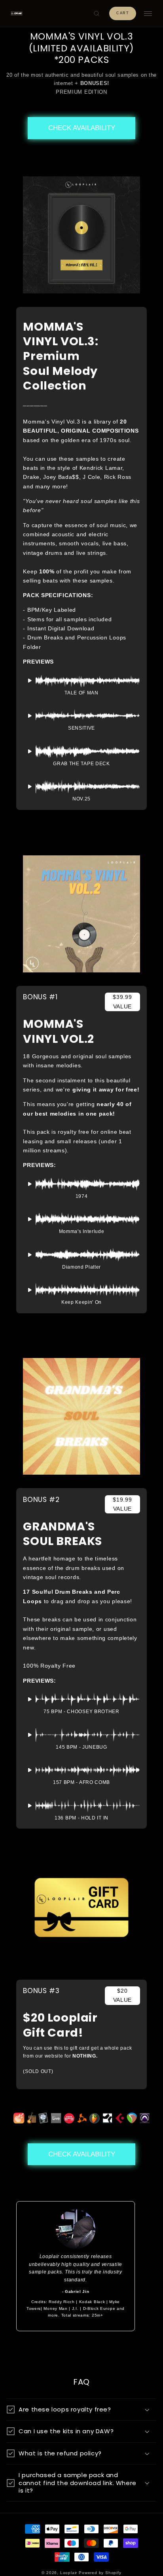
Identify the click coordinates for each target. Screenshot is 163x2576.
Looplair (69, 2573)
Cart (123, 13)
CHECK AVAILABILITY (82, 128)
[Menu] (148, 14)
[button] (97, 13)
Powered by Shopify (100, 2573)
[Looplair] (17, 13)
